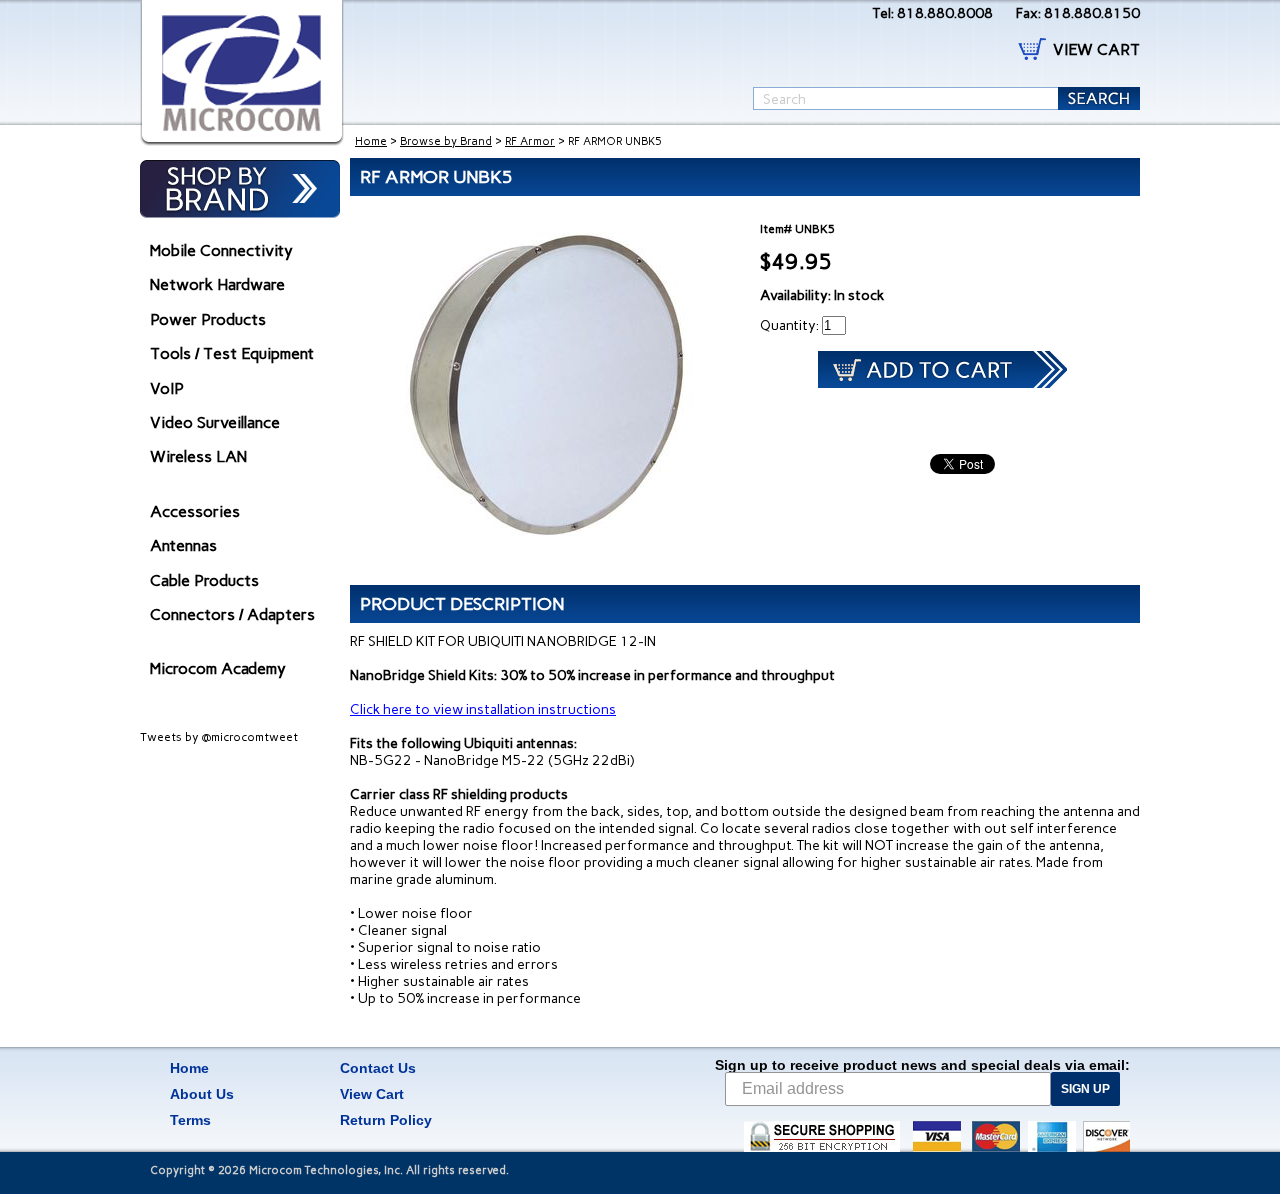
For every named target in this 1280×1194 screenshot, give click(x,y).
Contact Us (378, 1068)
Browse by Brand (446, 141)
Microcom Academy (218, 668)
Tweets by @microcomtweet (219, 737)
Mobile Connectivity (221, 250)
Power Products (208, 319)
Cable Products (204, 580)
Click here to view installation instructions (483, 709)
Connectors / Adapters (232, 614)
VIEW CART (1096, 49)
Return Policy (386, 1120)
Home (371, 141)
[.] (242, 73)
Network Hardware (217, 284)
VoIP (167, 388)
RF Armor (530, 141)
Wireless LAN (198, 456)
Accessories (195, 511)
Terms (190, 1120)
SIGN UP (1085, 1089)
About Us (202, 1094)
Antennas (183, 545)
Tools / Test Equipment (232, 353)
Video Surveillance (215, 422)
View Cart (372, 1094)
